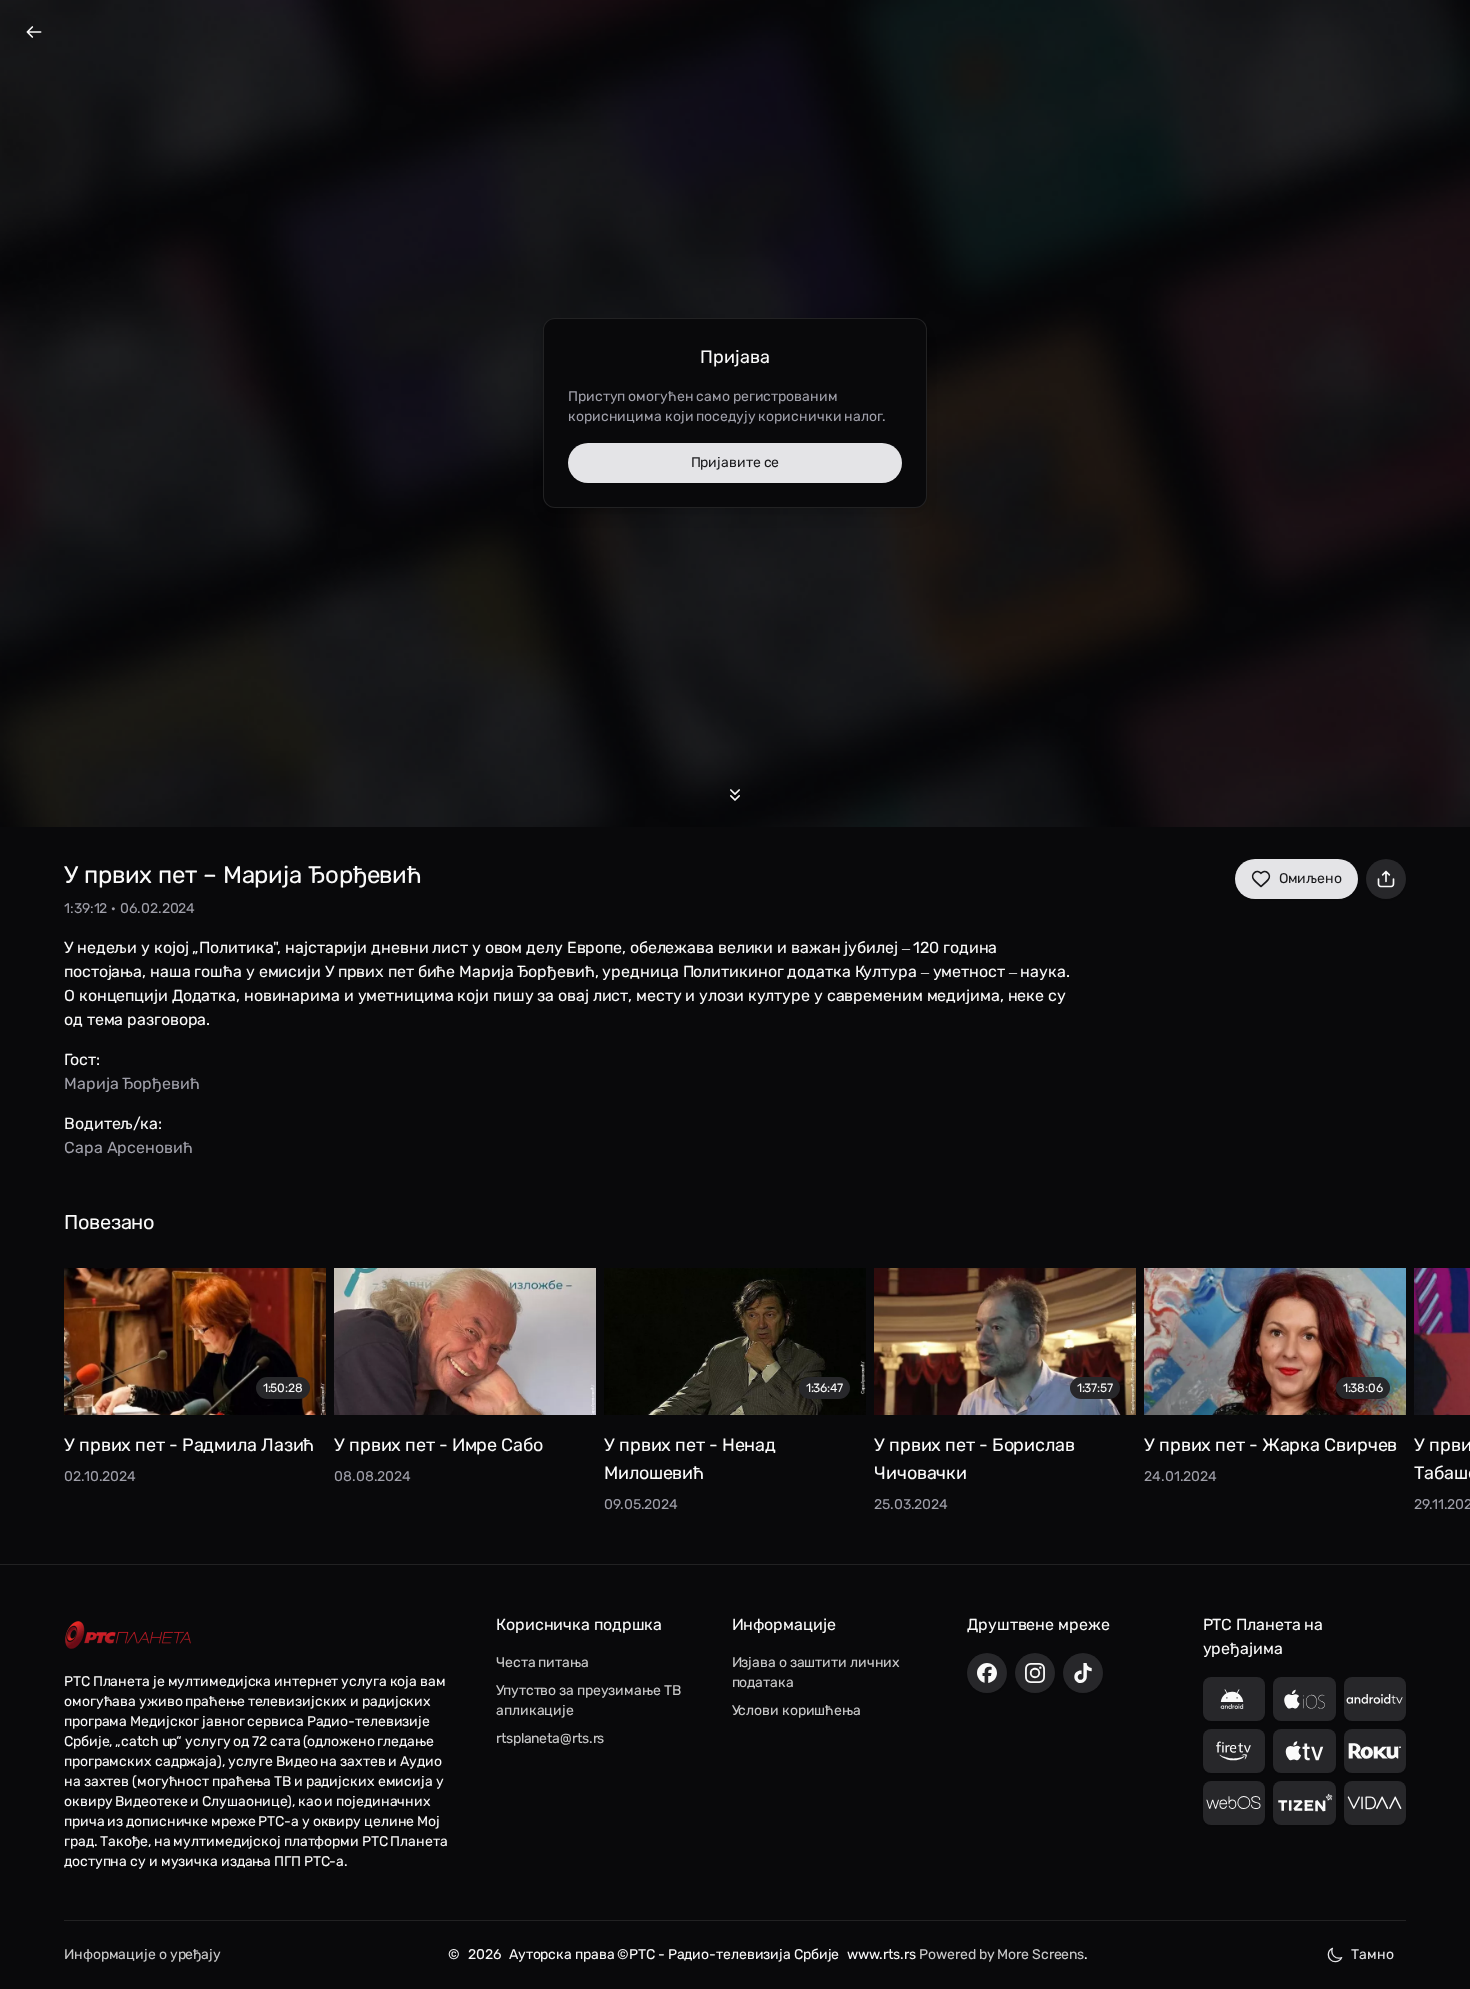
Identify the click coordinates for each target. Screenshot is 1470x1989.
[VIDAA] (1375, 1803)
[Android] (1234, 1699)
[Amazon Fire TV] (1234, 1751)
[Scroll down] (735, 795)
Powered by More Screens (1001, 1954)
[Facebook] (987, 1673)
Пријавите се (735, 462)
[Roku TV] (1375, 1751)
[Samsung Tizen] (1304, 1803)
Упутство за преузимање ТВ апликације (588, 1700)
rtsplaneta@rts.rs (550, 1738)
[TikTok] (1083, 1673)
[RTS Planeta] (128, 1634)
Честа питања (542, 1662)
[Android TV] (1375, 1699)
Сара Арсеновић (128, 1147)
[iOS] (1304, 1699)
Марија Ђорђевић (132, 1083)
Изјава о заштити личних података (816, 1672)
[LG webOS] (1234, 1803)
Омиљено (1310, 878)
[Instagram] (1035, 1673)
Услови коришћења (796, 1710)
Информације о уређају (142, 1954)
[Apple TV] (1304, 1751)
